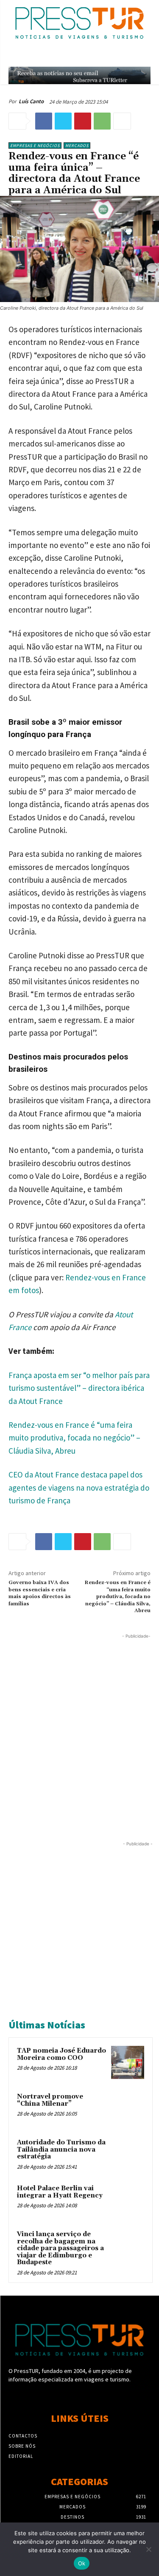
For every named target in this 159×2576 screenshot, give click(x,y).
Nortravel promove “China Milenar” (50, 2100)
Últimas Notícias (47, 2025)
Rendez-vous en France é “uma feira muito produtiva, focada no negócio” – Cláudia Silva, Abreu (74, 1438)
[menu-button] (146, 56)
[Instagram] (79, 2395)
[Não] (148, 2549)
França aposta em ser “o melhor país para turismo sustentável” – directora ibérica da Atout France (79, 1388)
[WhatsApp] (102, 121)
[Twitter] (63, 121)
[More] (122, 121)
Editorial (21, 2456)
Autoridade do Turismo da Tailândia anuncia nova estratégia (61, 2149)
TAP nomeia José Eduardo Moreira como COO (61, 2054)
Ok (82, 2563)
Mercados (77, 145)
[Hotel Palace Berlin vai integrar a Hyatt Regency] (128, 2200)
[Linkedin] (94, 2395)
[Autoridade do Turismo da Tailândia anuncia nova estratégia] (128, 2154)
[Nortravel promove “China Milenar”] (128, 2108)
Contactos (23, 2436)
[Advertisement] (79, 1720)
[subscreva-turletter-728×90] (79, 75)
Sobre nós (22, 2446)
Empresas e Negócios (35, 145)
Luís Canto (31, 101)
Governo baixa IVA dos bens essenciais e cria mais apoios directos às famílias (40, 1593)
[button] (128, 56)
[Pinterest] (83, 121)
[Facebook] (44, 121)
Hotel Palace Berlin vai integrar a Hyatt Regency (60, 2192)
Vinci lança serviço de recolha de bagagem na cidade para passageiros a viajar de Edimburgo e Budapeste (60, 2248)
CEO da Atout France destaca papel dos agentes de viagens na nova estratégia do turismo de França (79, 1487)
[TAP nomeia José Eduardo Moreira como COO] (128, 2062)
